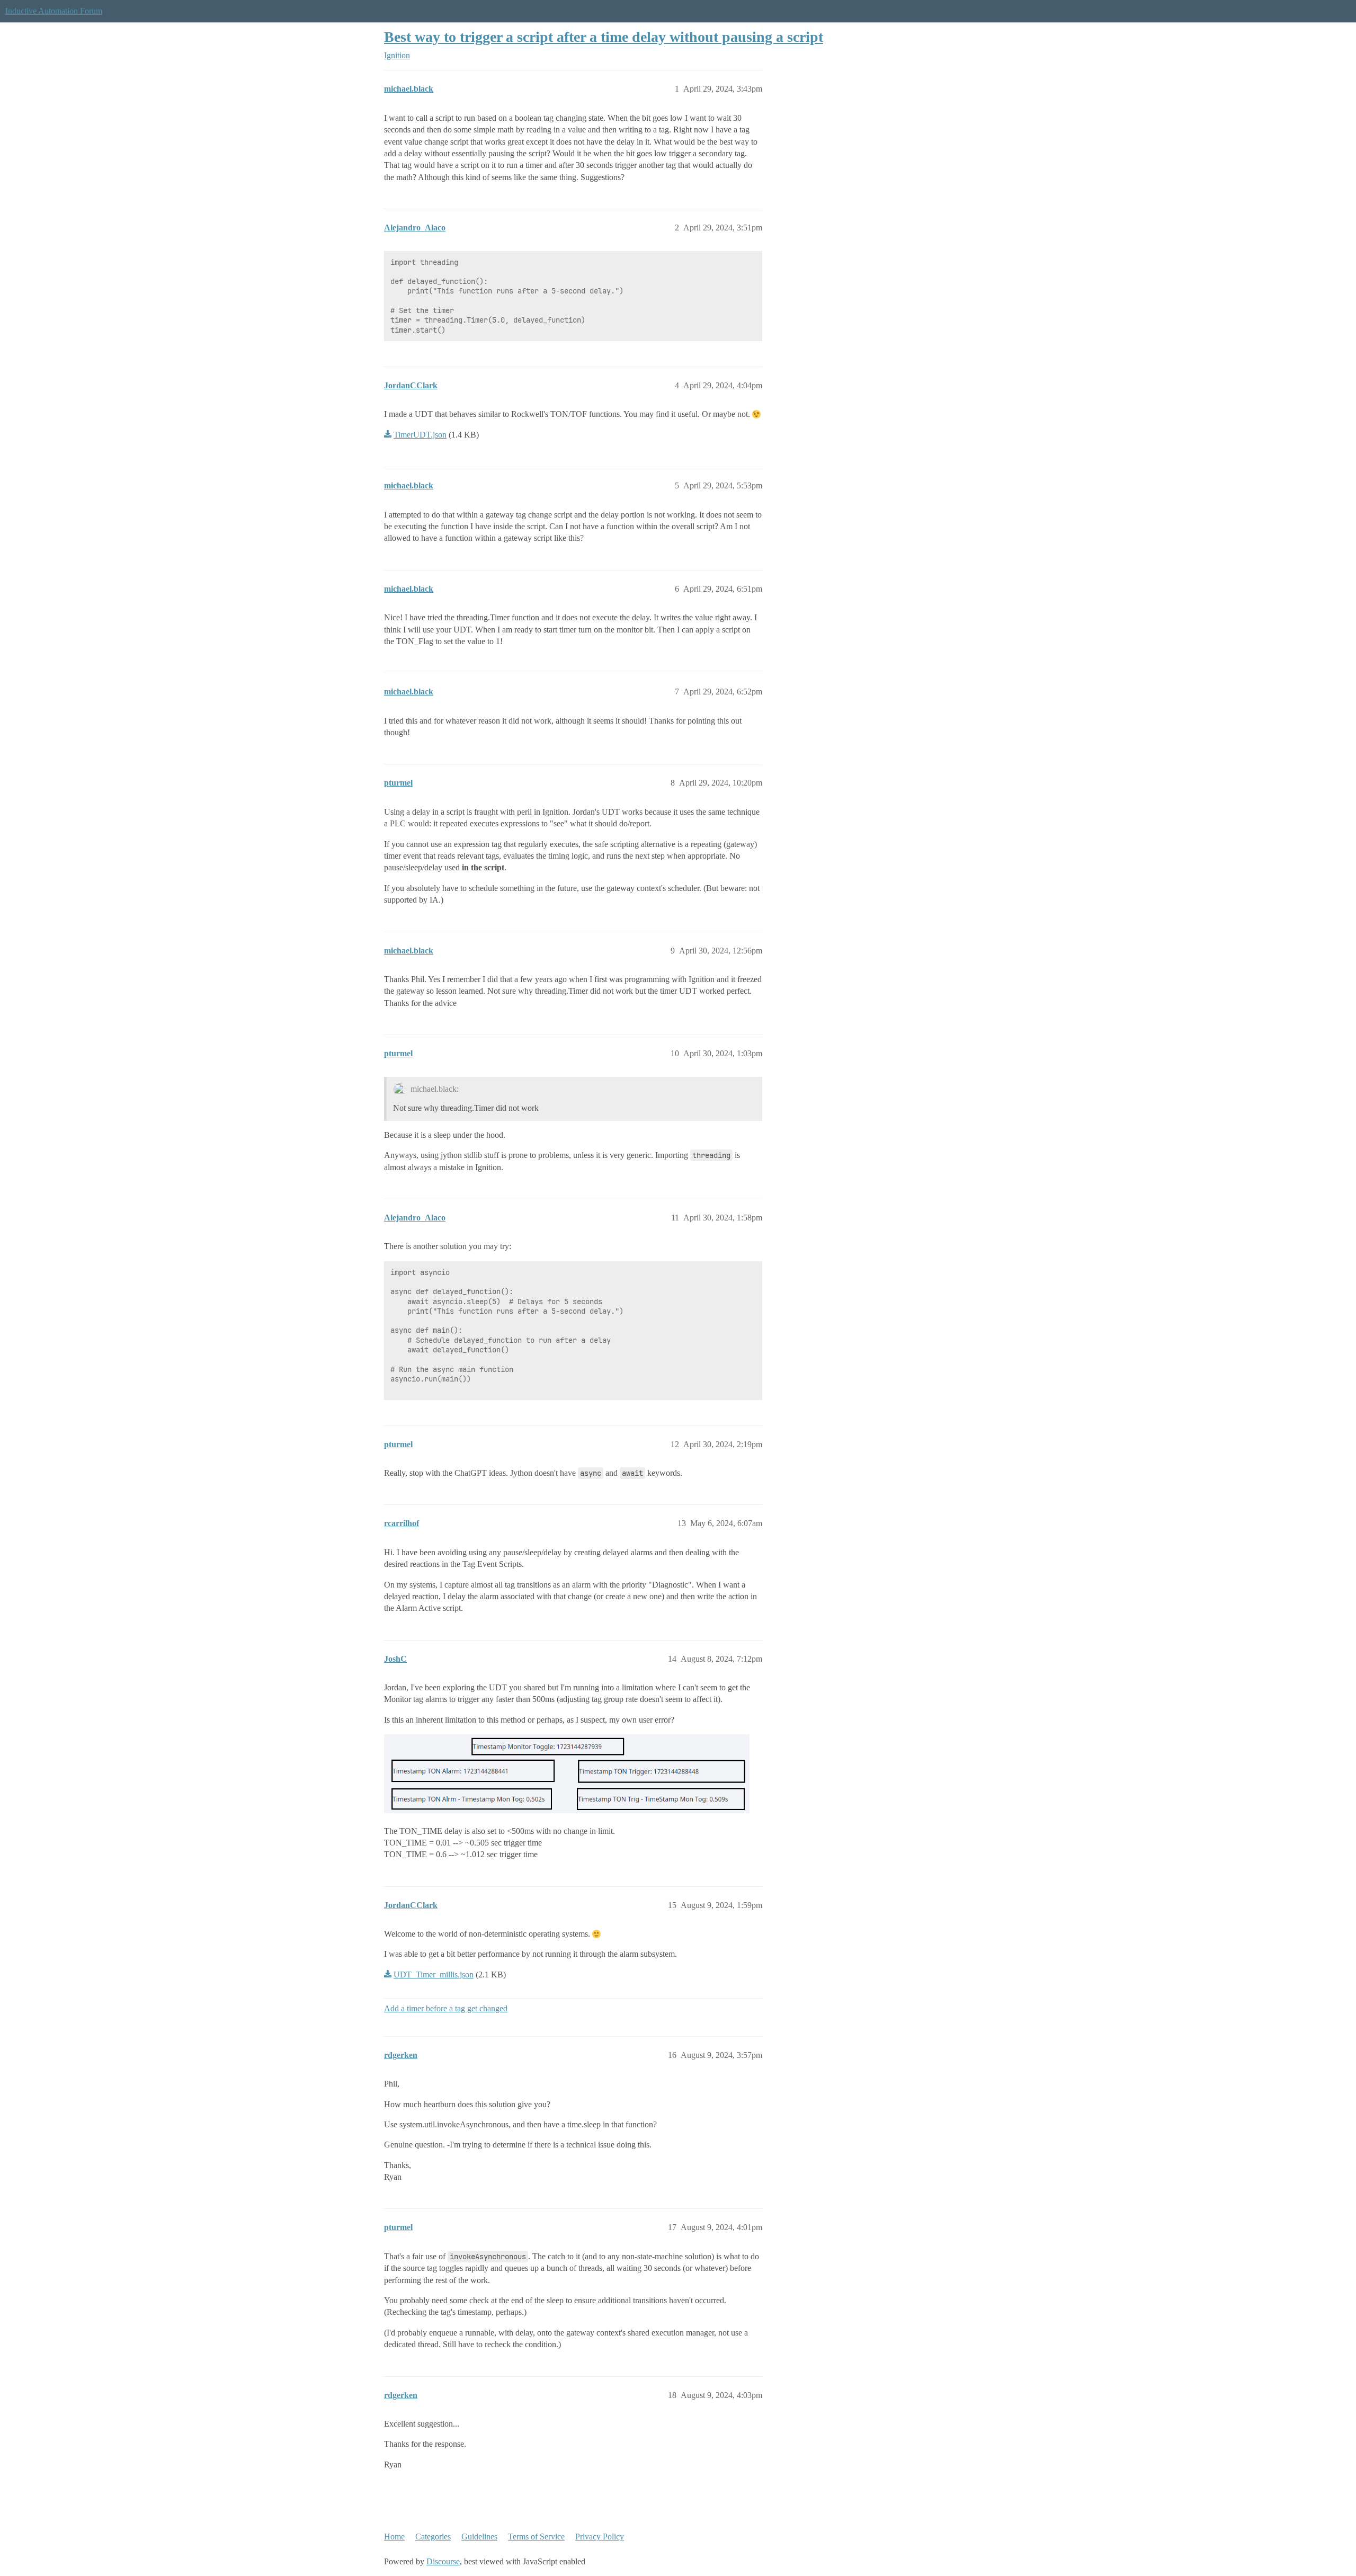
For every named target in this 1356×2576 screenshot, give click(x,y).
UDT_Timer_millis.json (434, 1975)
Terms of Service (536, 2537)
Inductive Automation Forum (54, 11)
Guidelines (479, 2537)
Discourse (443, 2561)
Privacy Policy (600, 2537)
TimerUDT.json (420, 435)
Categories (433, 2537)
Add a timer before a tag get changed (446, 2008)
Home (394, 2537)
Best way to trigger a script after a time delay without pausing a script (604, 37)
